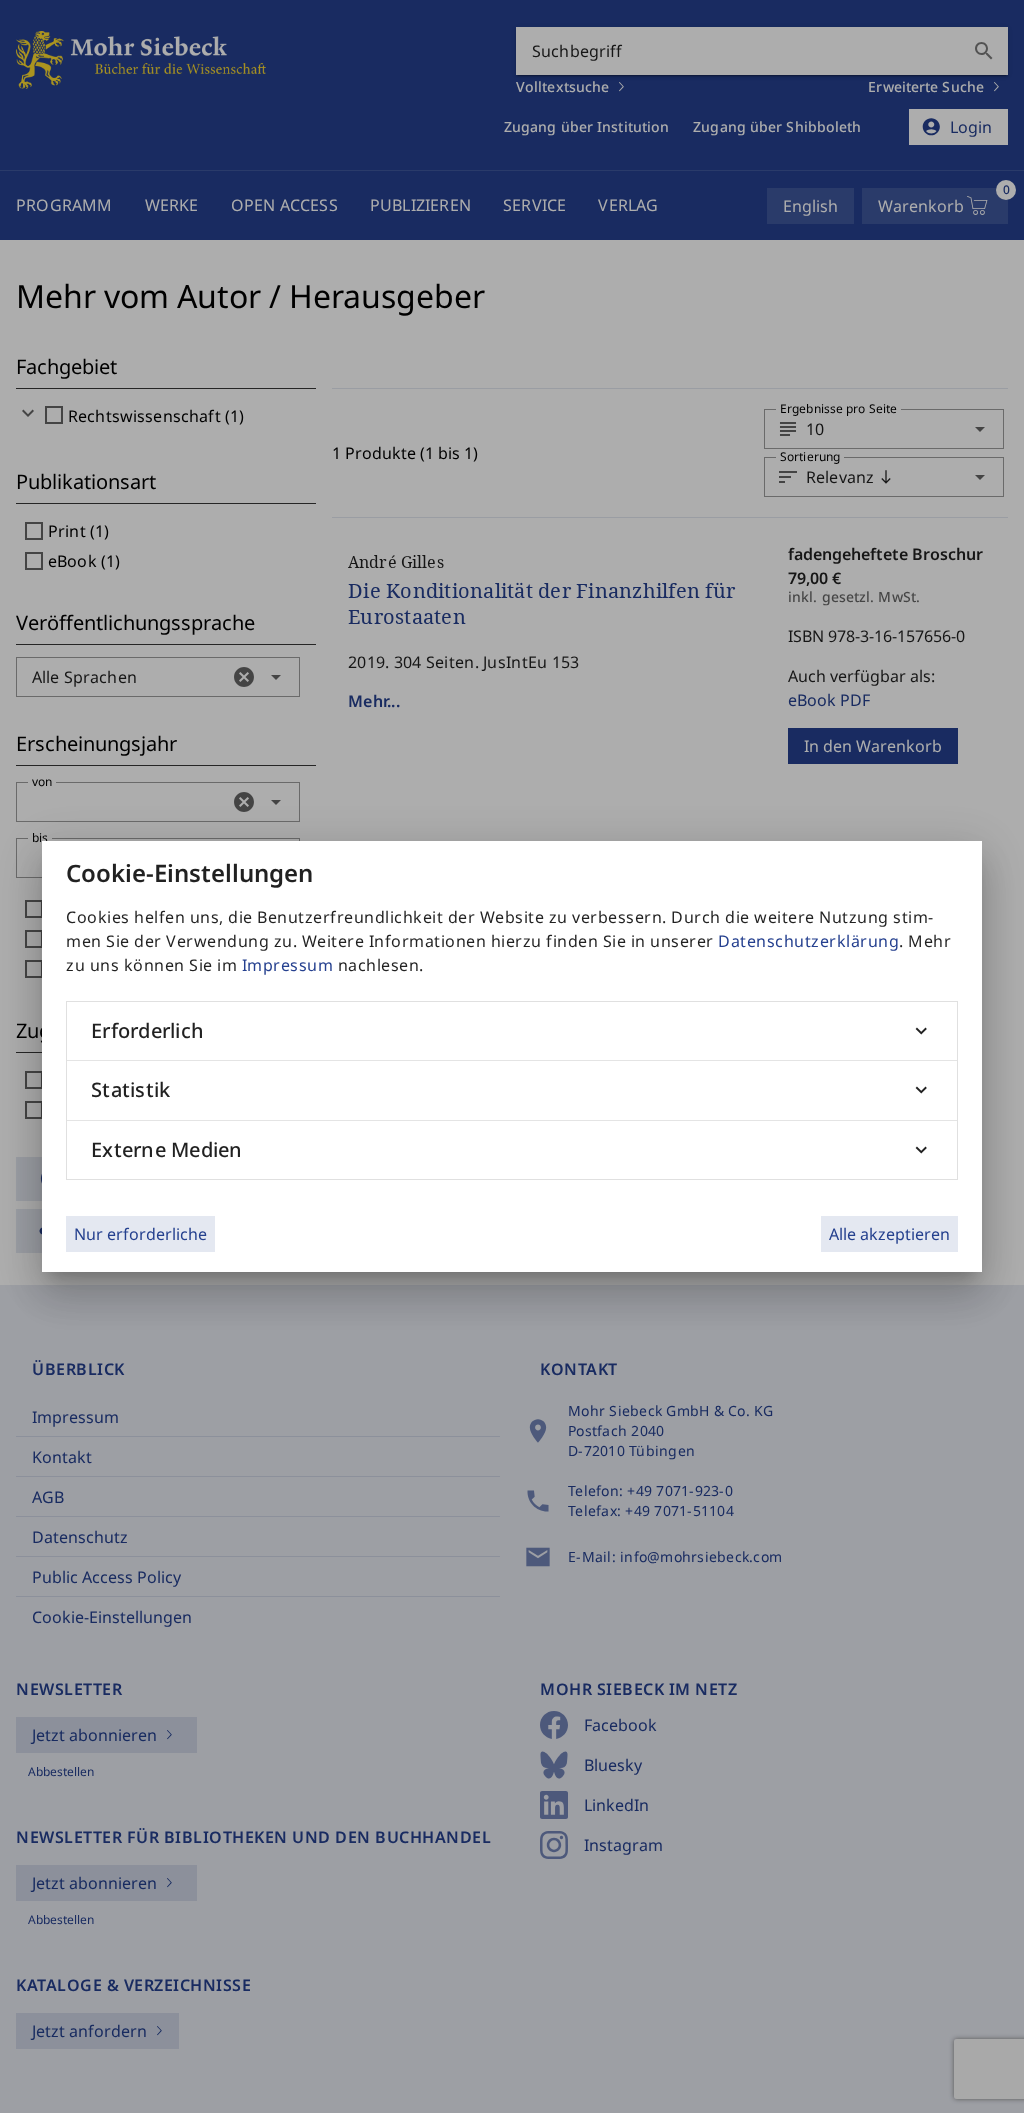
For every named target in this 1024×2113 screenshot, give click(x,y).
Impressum (288, 965)
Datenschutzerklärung (808, 941)
